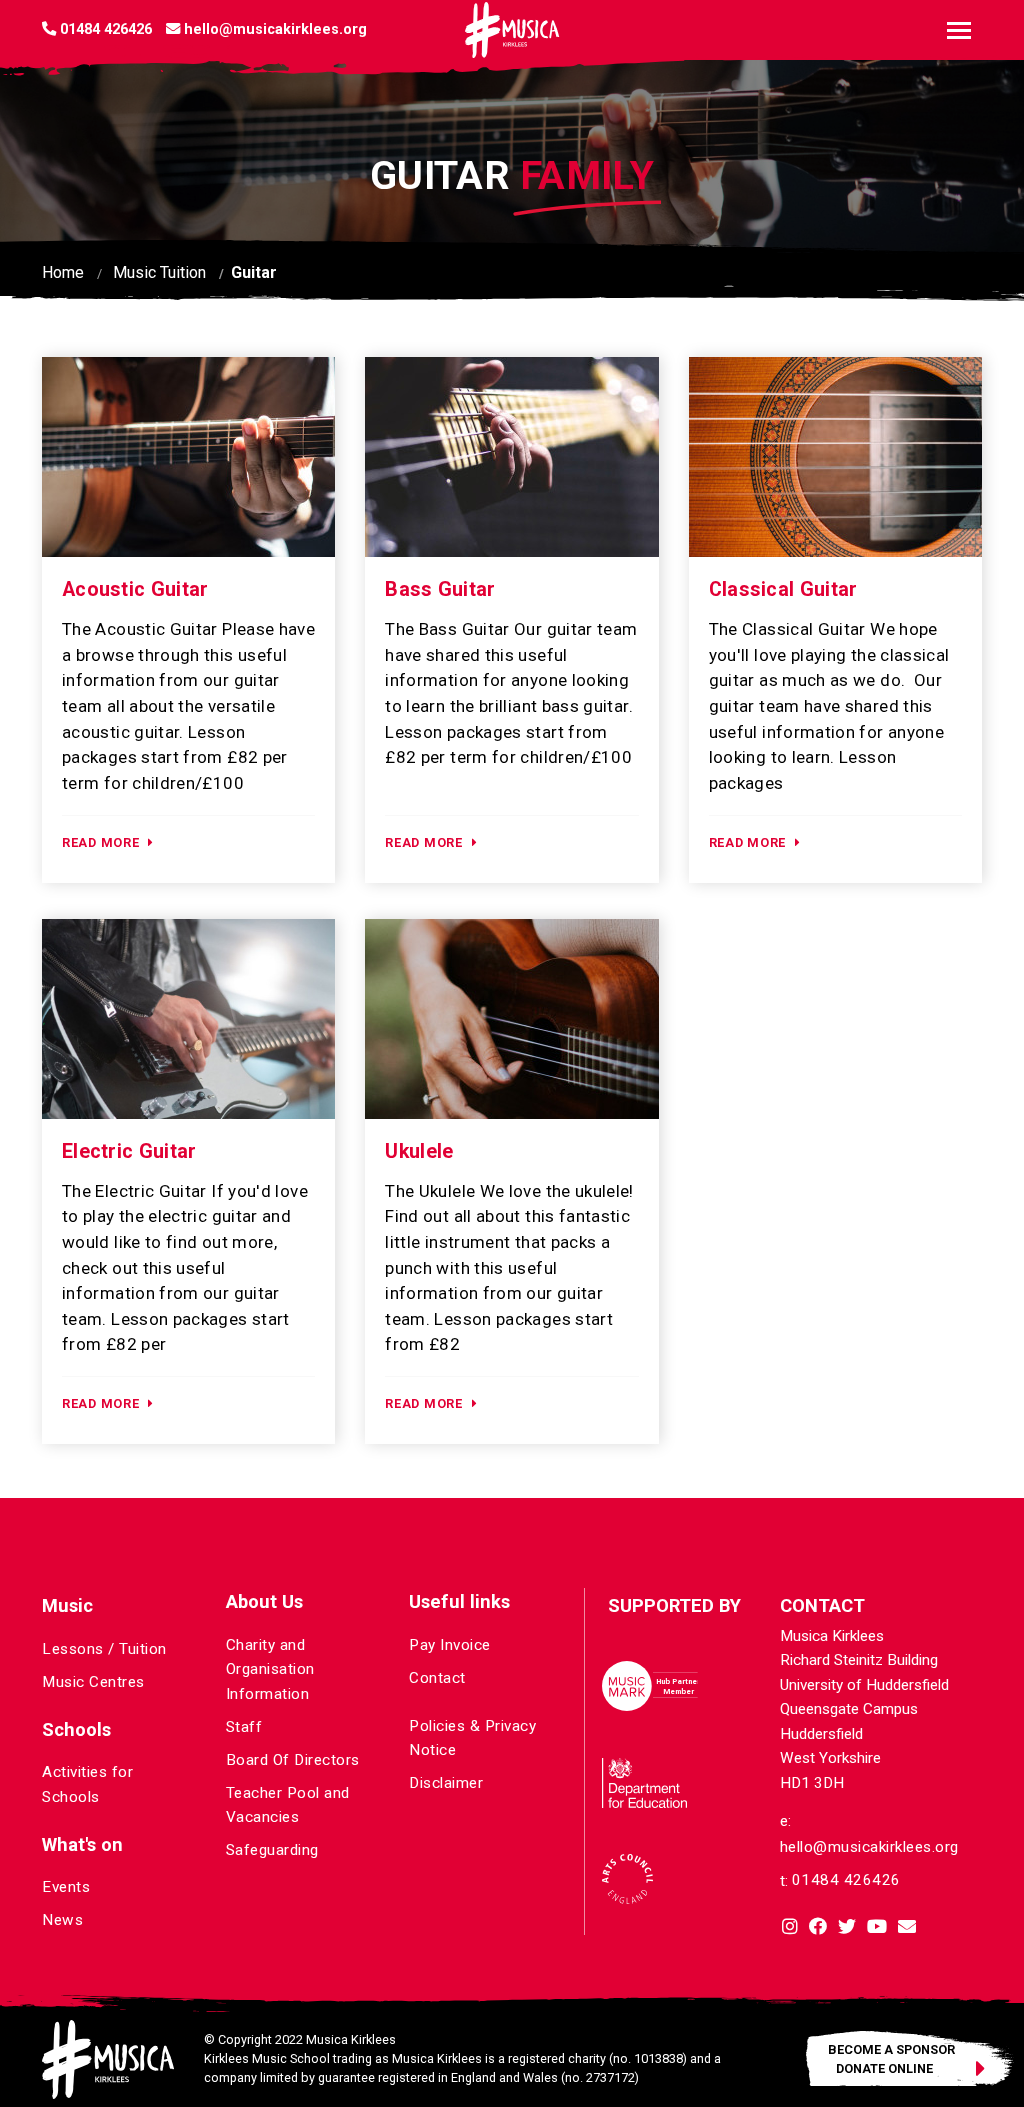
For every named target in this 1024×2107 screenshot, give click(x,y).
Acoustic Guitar (135, 589)
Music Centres (93, 1682)
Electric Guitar (129, 1151)
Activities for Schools (87, 1784)
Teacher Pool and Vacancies (288, 1805)
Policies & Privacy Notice (472, 1738)
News (62, 1920)
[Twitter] (847, 1928)
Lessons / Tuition (104, 1649)
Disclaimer (446, 1783)
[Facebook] (818, 1928)
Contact (437, 1678)
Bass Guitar (440, 589)
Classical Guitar (783, 589)
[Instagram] (790, 1928)
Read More (100, 842)
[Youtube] (877, 1928)
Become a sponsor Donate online (891, 2058)
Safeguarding (272, 1850)
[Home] (512, 30)
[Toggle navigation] (959, 30)
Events (66, 1887)
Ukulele (419, 1151)
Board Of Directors (293, 1760)
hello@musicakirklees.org (869, 1847)
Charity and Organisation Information (270, 1669)
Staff (244, 1727)
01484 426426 (846, 1880)
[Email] (907, 1928)
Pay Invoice (450, 1645)
